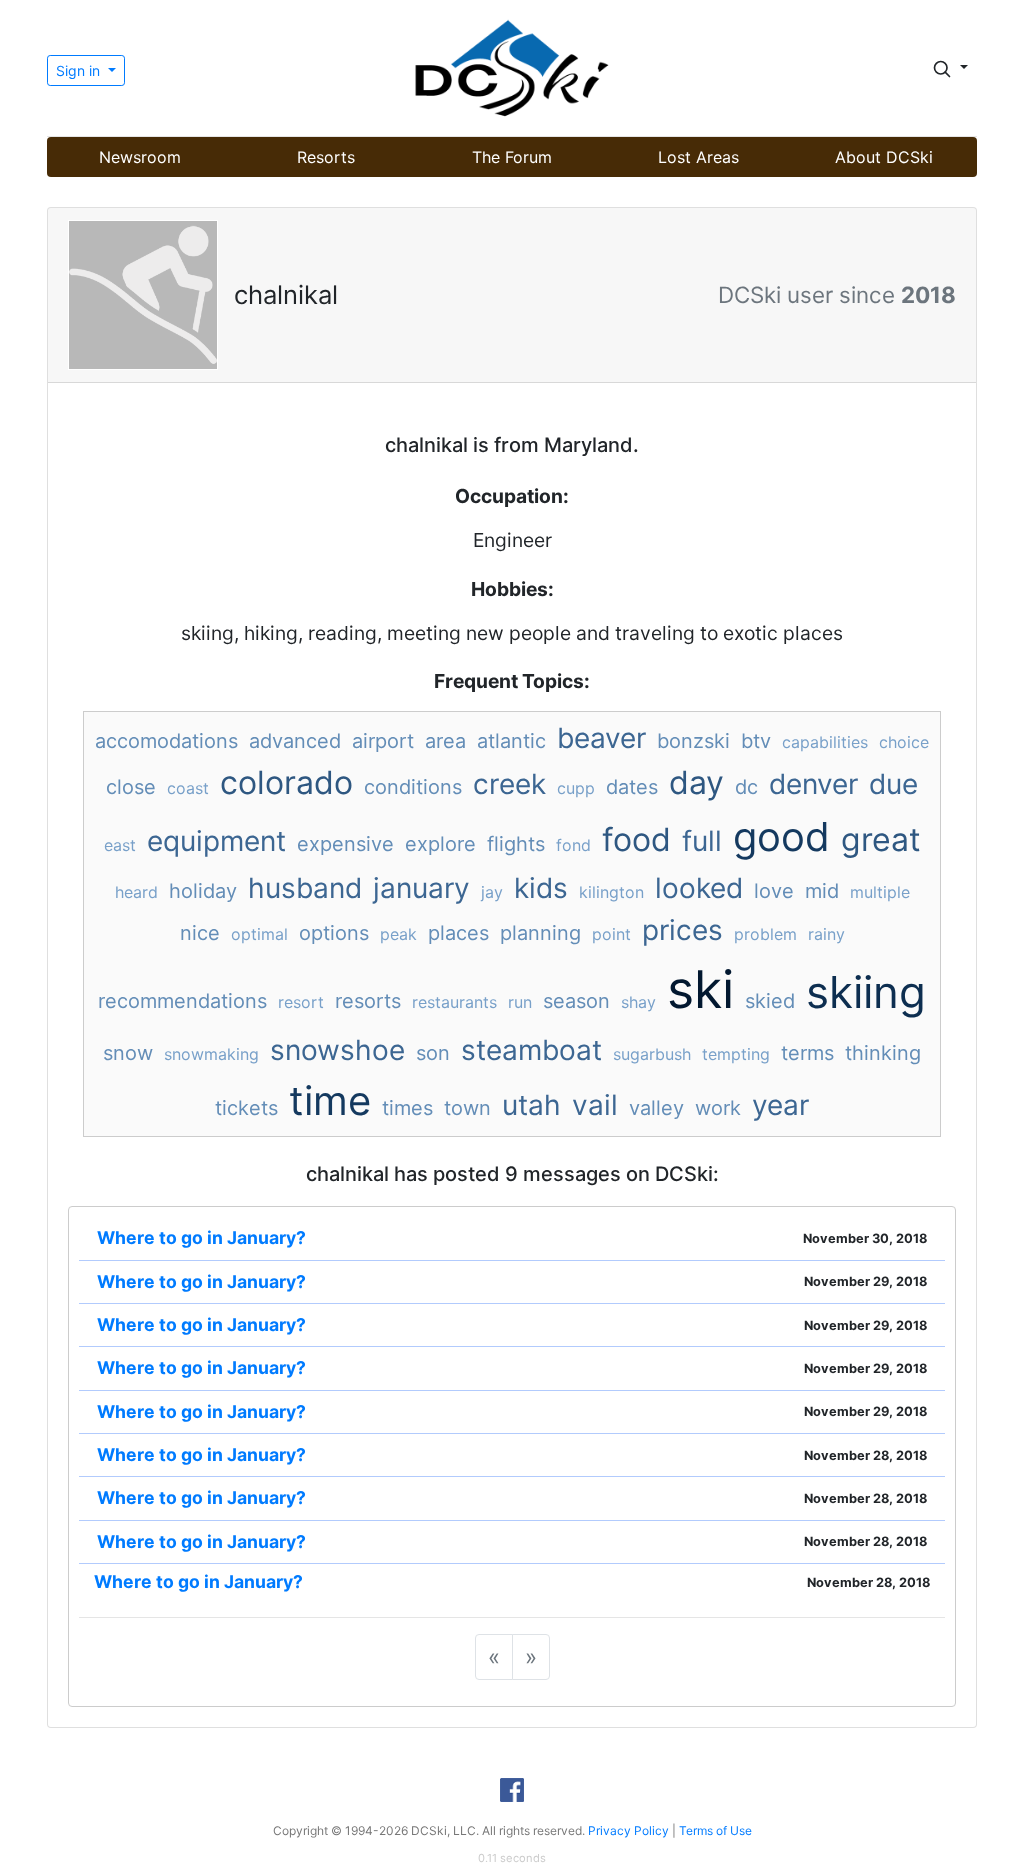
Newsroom (140, 157)
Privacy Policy (628, 1830)
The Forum (512, 157)
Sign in (80, 70)
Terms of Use (715, 1830)
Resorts (326, 157)
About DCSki (884, 157)
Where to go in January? (201, 1237)
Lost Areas (698, 157)
